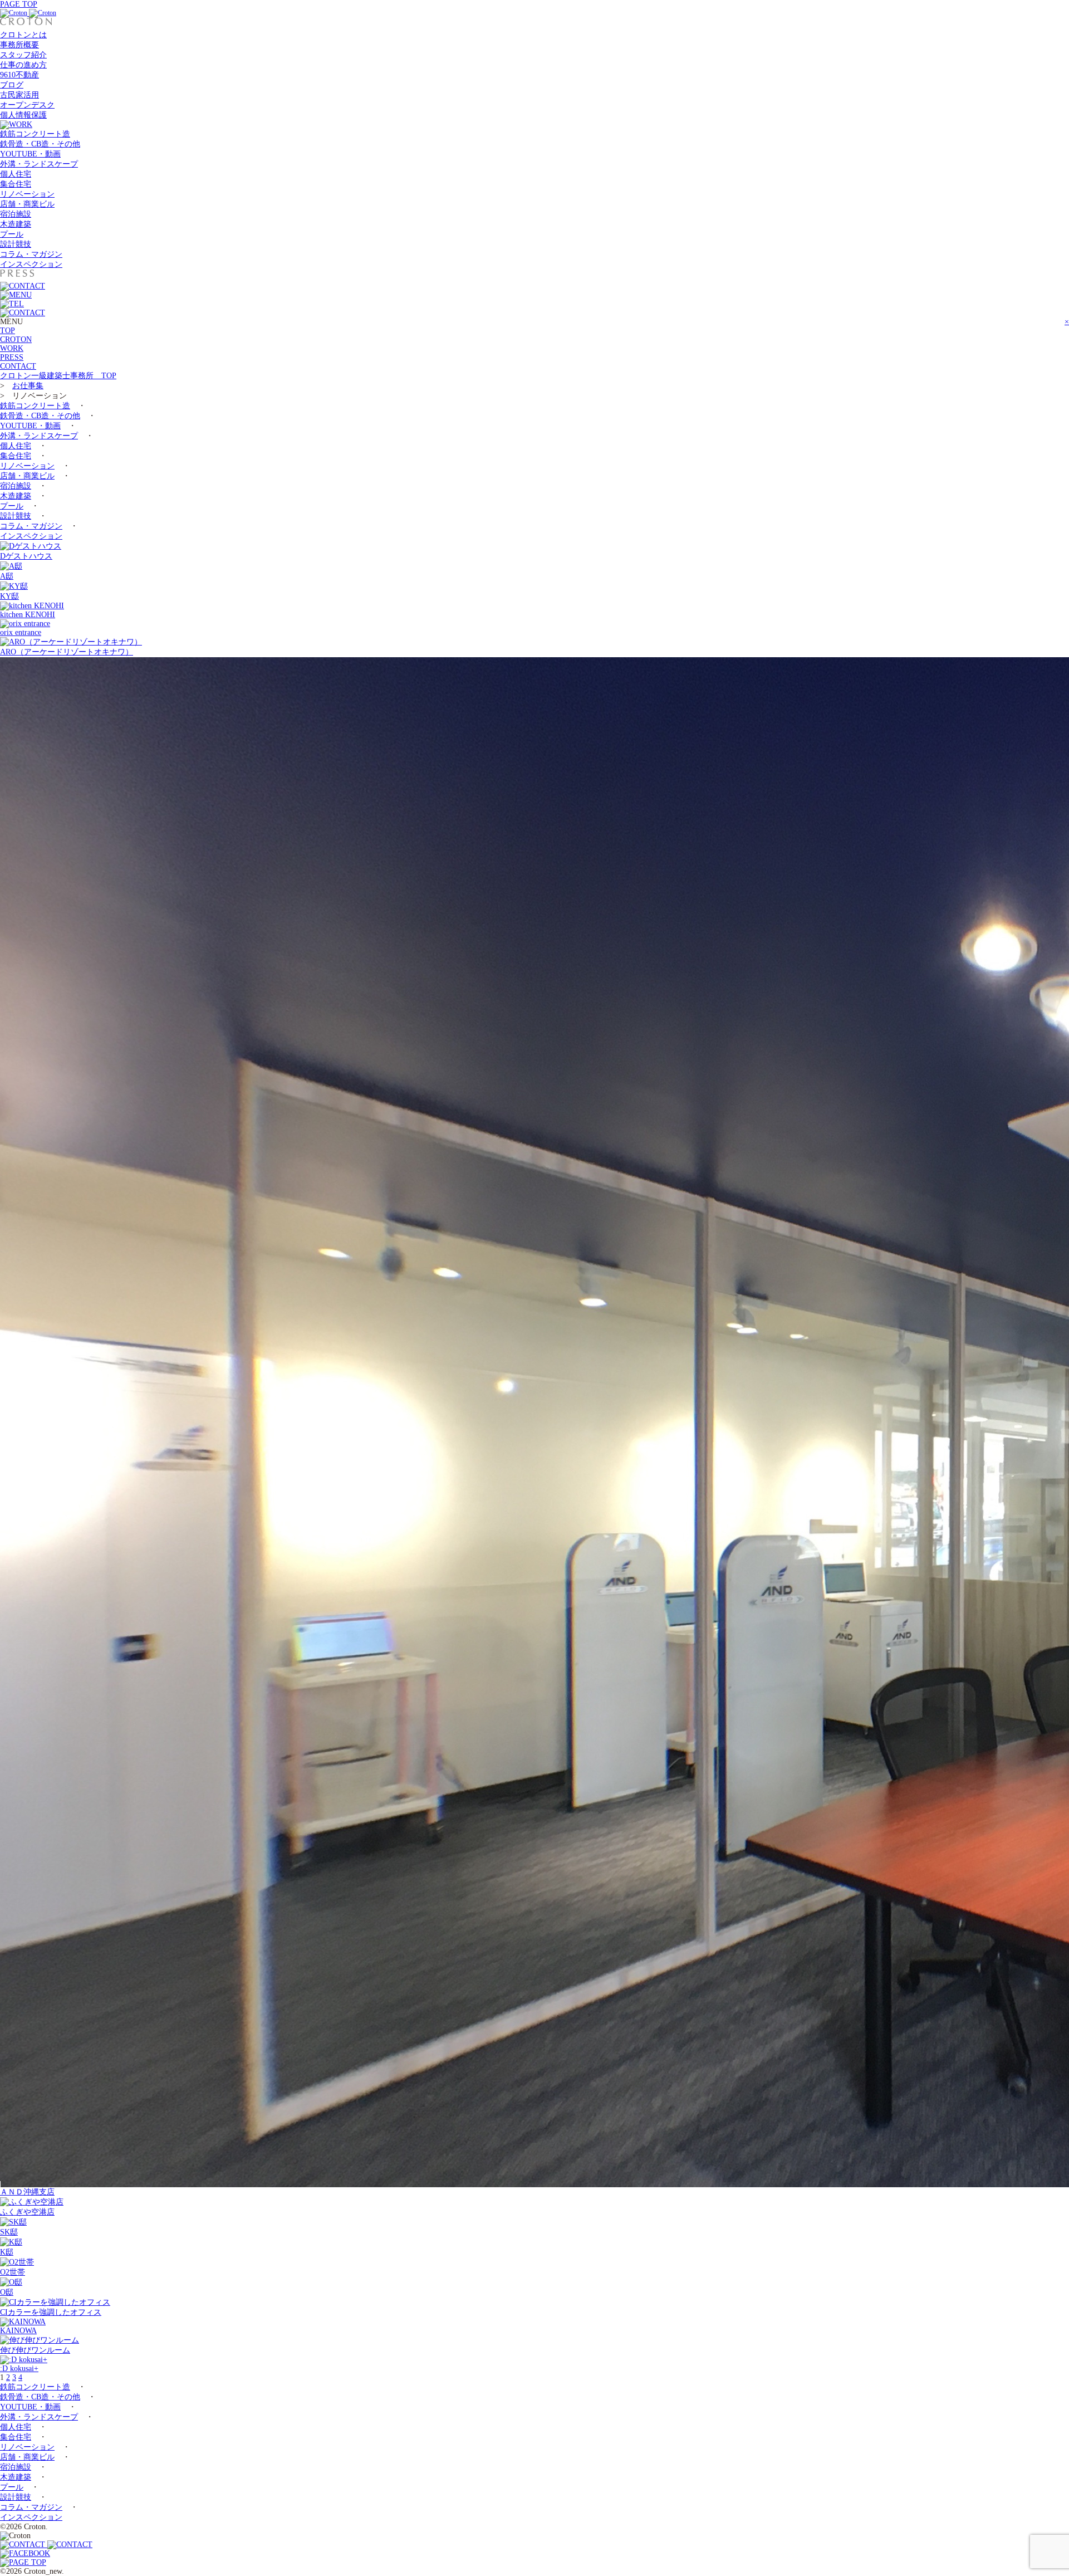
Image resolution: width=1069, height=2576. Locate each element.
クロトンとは (23, 35)
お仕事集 (28, 386)
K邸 (7, 2252)
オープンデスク (27, 105)
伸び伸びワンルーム (35, 2350)
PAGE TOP (19, 4)
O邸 (7, 2292)
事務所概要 (19, 45)
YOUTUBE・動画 (30, 154)
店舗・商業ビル (27, 204)
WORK (12, 348)
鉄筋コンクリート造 (35, 134)
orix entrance (21, 632)
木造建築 (16, 224)
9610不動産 (19, 75)
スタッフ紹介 (23, 55)
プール (12, 234)
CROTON (16, 339)
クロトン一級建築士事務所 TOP (58, 376)
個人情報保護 (23, 115)
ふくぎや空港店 (27, 2212)
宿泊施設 (16, 214)
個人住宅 (16, 174)
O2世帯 (13, 2272)
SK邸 (9, 2232)
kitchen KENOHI (28, 615)
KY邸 (9, 596)
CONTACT (18, 366)
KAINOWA (18, 2331)
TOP (8, 331)
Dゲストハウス (26, 556)
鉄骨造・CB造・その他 (40, 144)
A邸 (7, 576)
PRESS (12, 357)
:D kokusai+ (19, 2369)
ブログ (12, 85)
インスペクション (31, 264)
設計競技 (16, 244)
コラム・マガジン (31, 254)
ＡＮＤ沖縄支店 (27, 2192)
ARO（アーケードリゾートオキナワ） (67, 652)
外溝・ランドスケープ (39, 164)
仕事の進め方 (23, 65)
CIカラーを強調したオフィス (51, 2312)
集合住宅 (16, 184)
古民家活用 (19, 95)
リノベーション (27, 194)
